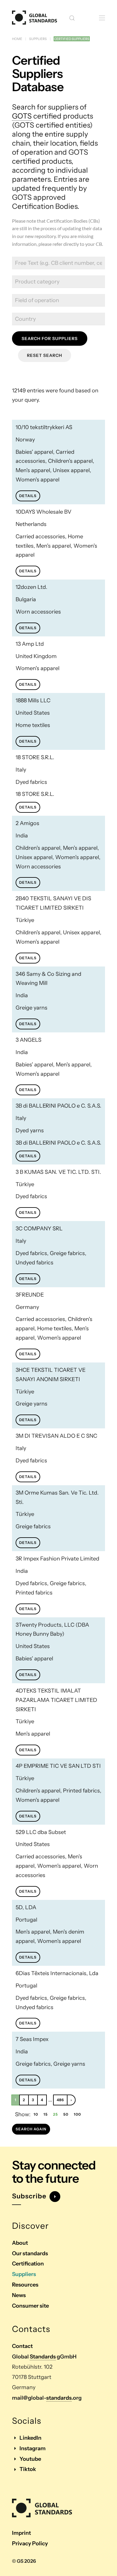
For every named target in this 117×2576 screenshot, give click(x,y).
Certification (28, 2264)
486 (60, 2100)
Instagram (33, 2448)
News (19, 2295)
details (28, 496)
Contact (22, 2346)
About (20, 2243)
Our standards (30, 2253)
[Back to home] (34, 18)
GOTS (22, 116)
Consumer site (30, 2306)
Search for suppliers (50, 339)
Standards (43, 2357)
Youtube (30, 2459)
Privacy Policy (30, 2544)
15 (46, 2114)
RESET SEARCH (45, 355)
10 (36, 2114)
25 (55, 2114)
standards (59, 2398)
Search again (31, 2129)
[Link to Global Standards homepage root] (42, 2508)
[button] (72, 18)
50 (66, 2114)
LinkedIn (30, 2438)
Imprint (21, 2533)
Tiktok (28, 2469)
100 (77, 2114)
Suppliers (24, 2274)
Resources (25, 2285)
